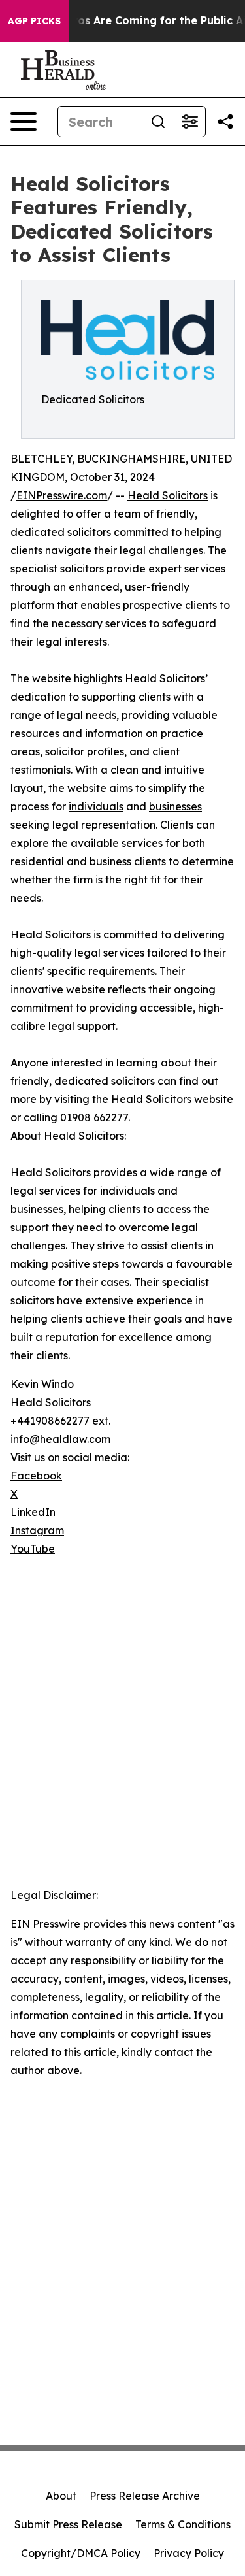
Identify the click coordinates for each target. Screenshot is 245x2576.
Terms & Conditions (183, 2524)
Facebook (36, 1476)
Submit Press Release (68, 2524)
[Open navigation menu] (24, 122)
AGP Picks (34, 21)
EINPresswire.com (62, 495)
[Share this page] (225, 122)
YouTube (33, 1549)
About (61, 2496)
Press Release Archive (145, 2496)
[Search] (158, 122)
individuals (96, 806)
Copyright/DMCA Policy (81, 2553)
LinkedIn (33, 1512)
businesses (175, 806)
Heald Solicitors (168, 495)
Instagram (37, 1530)
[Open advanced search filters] (189, 122)
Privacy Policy (189, 2553)
